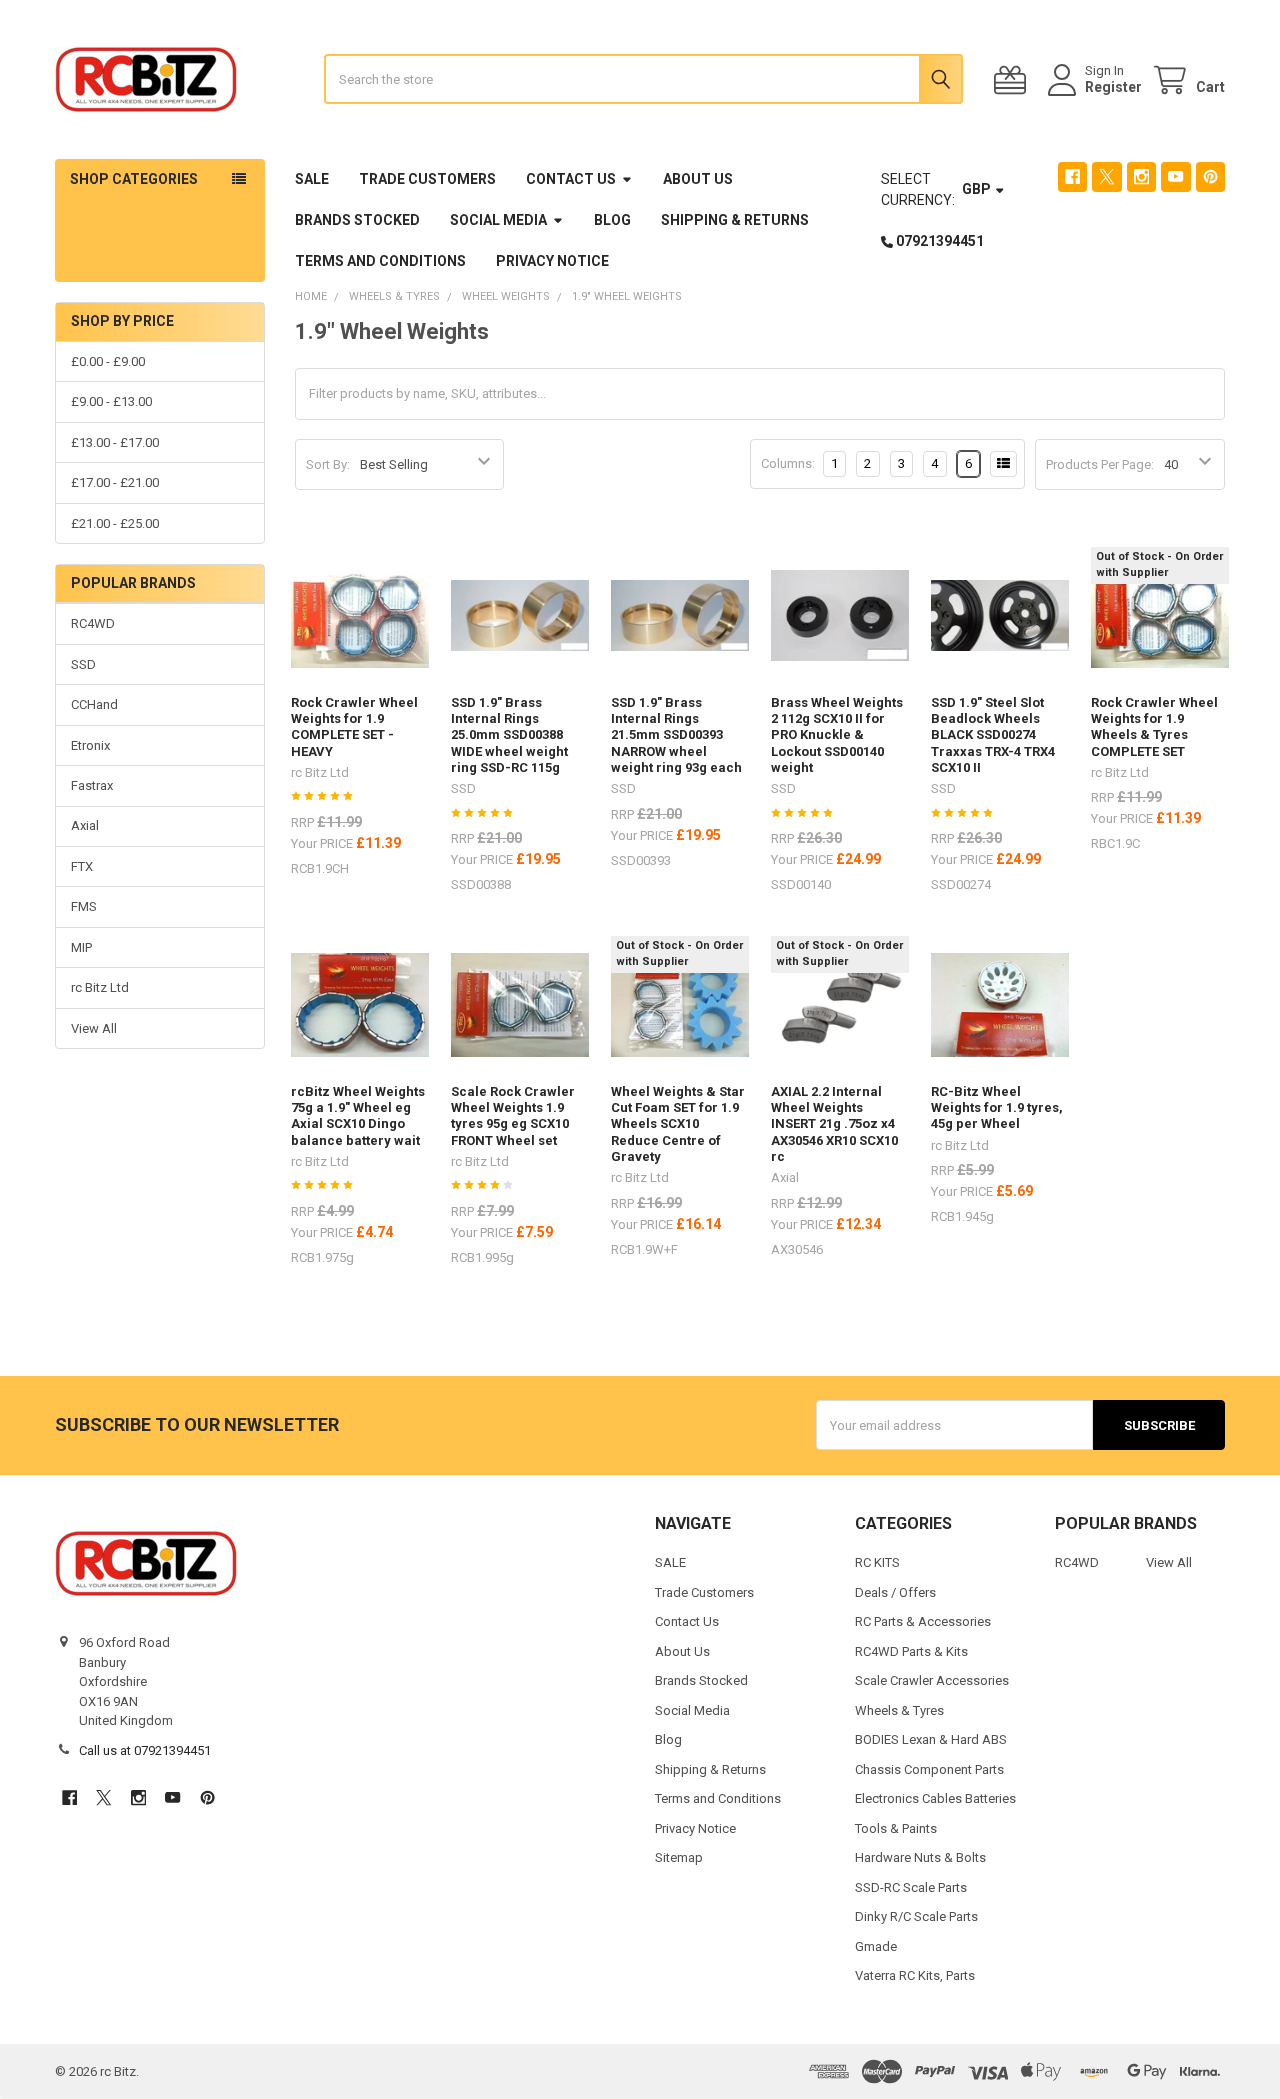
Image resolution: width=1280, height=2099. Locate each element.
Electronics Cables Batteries (935, 1798)
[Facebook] (1072, 176)
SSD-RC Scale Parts (911, 1887)
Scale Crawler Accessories (932, 1680)
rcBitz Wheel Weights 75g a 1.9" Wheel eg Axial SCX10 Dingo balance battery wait (358, 1116)
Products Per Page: (1100, 464)
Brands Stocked (357, 220)
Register (1113, 87)
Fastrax (92, 785)
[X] (1106, 176)
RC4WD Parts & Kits (911, 1651)
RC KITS (877, 1562)
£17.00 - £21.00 (115, 482)
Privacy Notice (552, 261)
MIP (81, 947)
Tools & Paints (896, 1828)
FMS (84, 906)
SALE (312, 179)
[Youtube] (1175, 176)
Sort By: (328, 464)
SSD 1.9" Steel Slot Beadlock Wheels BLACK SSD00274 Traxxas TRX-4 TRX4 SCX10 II (993, 735)
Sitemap (679, 1857)
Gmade (876, 1946)
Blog (612, 220)
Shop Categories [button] (134, 179)
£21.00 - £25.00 (115, 523)
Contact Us (571, 179)
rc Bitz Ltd (100, 987)
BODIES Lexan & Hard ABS (931, 1739)
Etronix (90, 745)
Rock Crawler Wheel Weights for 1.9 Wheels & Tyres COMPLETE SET (1154, 727)
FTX (82, 866)
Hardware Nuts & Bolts (920, 1857)
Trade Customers (427, 179)
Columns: (788, 463)
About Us (698, 179)
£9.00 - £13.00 (111, 401)
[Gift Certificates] (1014, 80)
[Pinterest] (1210, 176)
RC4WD (93, 623)
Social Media (498, 220)
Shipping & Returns (735, 220)
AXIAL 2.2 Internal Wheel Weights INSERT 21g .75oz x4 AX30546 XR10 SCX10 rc (834, 1124)
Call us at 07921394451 (145, 1750)
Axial (85, 825)
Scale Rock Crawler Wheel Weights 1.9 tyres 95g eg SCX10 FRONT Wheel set (513, 1116)
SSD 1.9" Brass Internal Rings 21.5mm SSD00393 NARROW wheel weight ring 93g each (676, 735)
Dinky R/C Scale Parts (916, 1916)
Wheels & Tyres (899, 1710)
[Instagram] (1141, 176)
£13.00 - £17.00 (115, 442)
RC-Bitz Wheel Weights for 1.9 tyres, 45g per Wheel (997, 1108)
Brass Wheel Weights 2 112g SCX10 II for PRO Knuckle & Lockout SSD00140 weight (837, 735)
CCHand (94, 704)
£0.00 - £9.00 (108, 361)
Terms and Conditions (380, 261)
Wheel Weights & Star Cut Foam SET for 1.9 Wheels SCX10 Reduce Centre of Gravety (678, 1124)
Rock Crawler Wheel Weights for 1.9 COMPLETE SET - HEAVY (354, 727)
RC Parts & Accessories (923, 1621)
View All (94, 1028)
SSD (83, 664)
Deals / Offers (895, 1592)
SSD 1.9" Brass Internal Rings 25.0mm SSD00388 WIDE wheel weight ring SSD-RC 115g (509, 735)
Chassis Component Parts (929, 1769)
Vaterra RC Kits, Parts (915, 1975)
